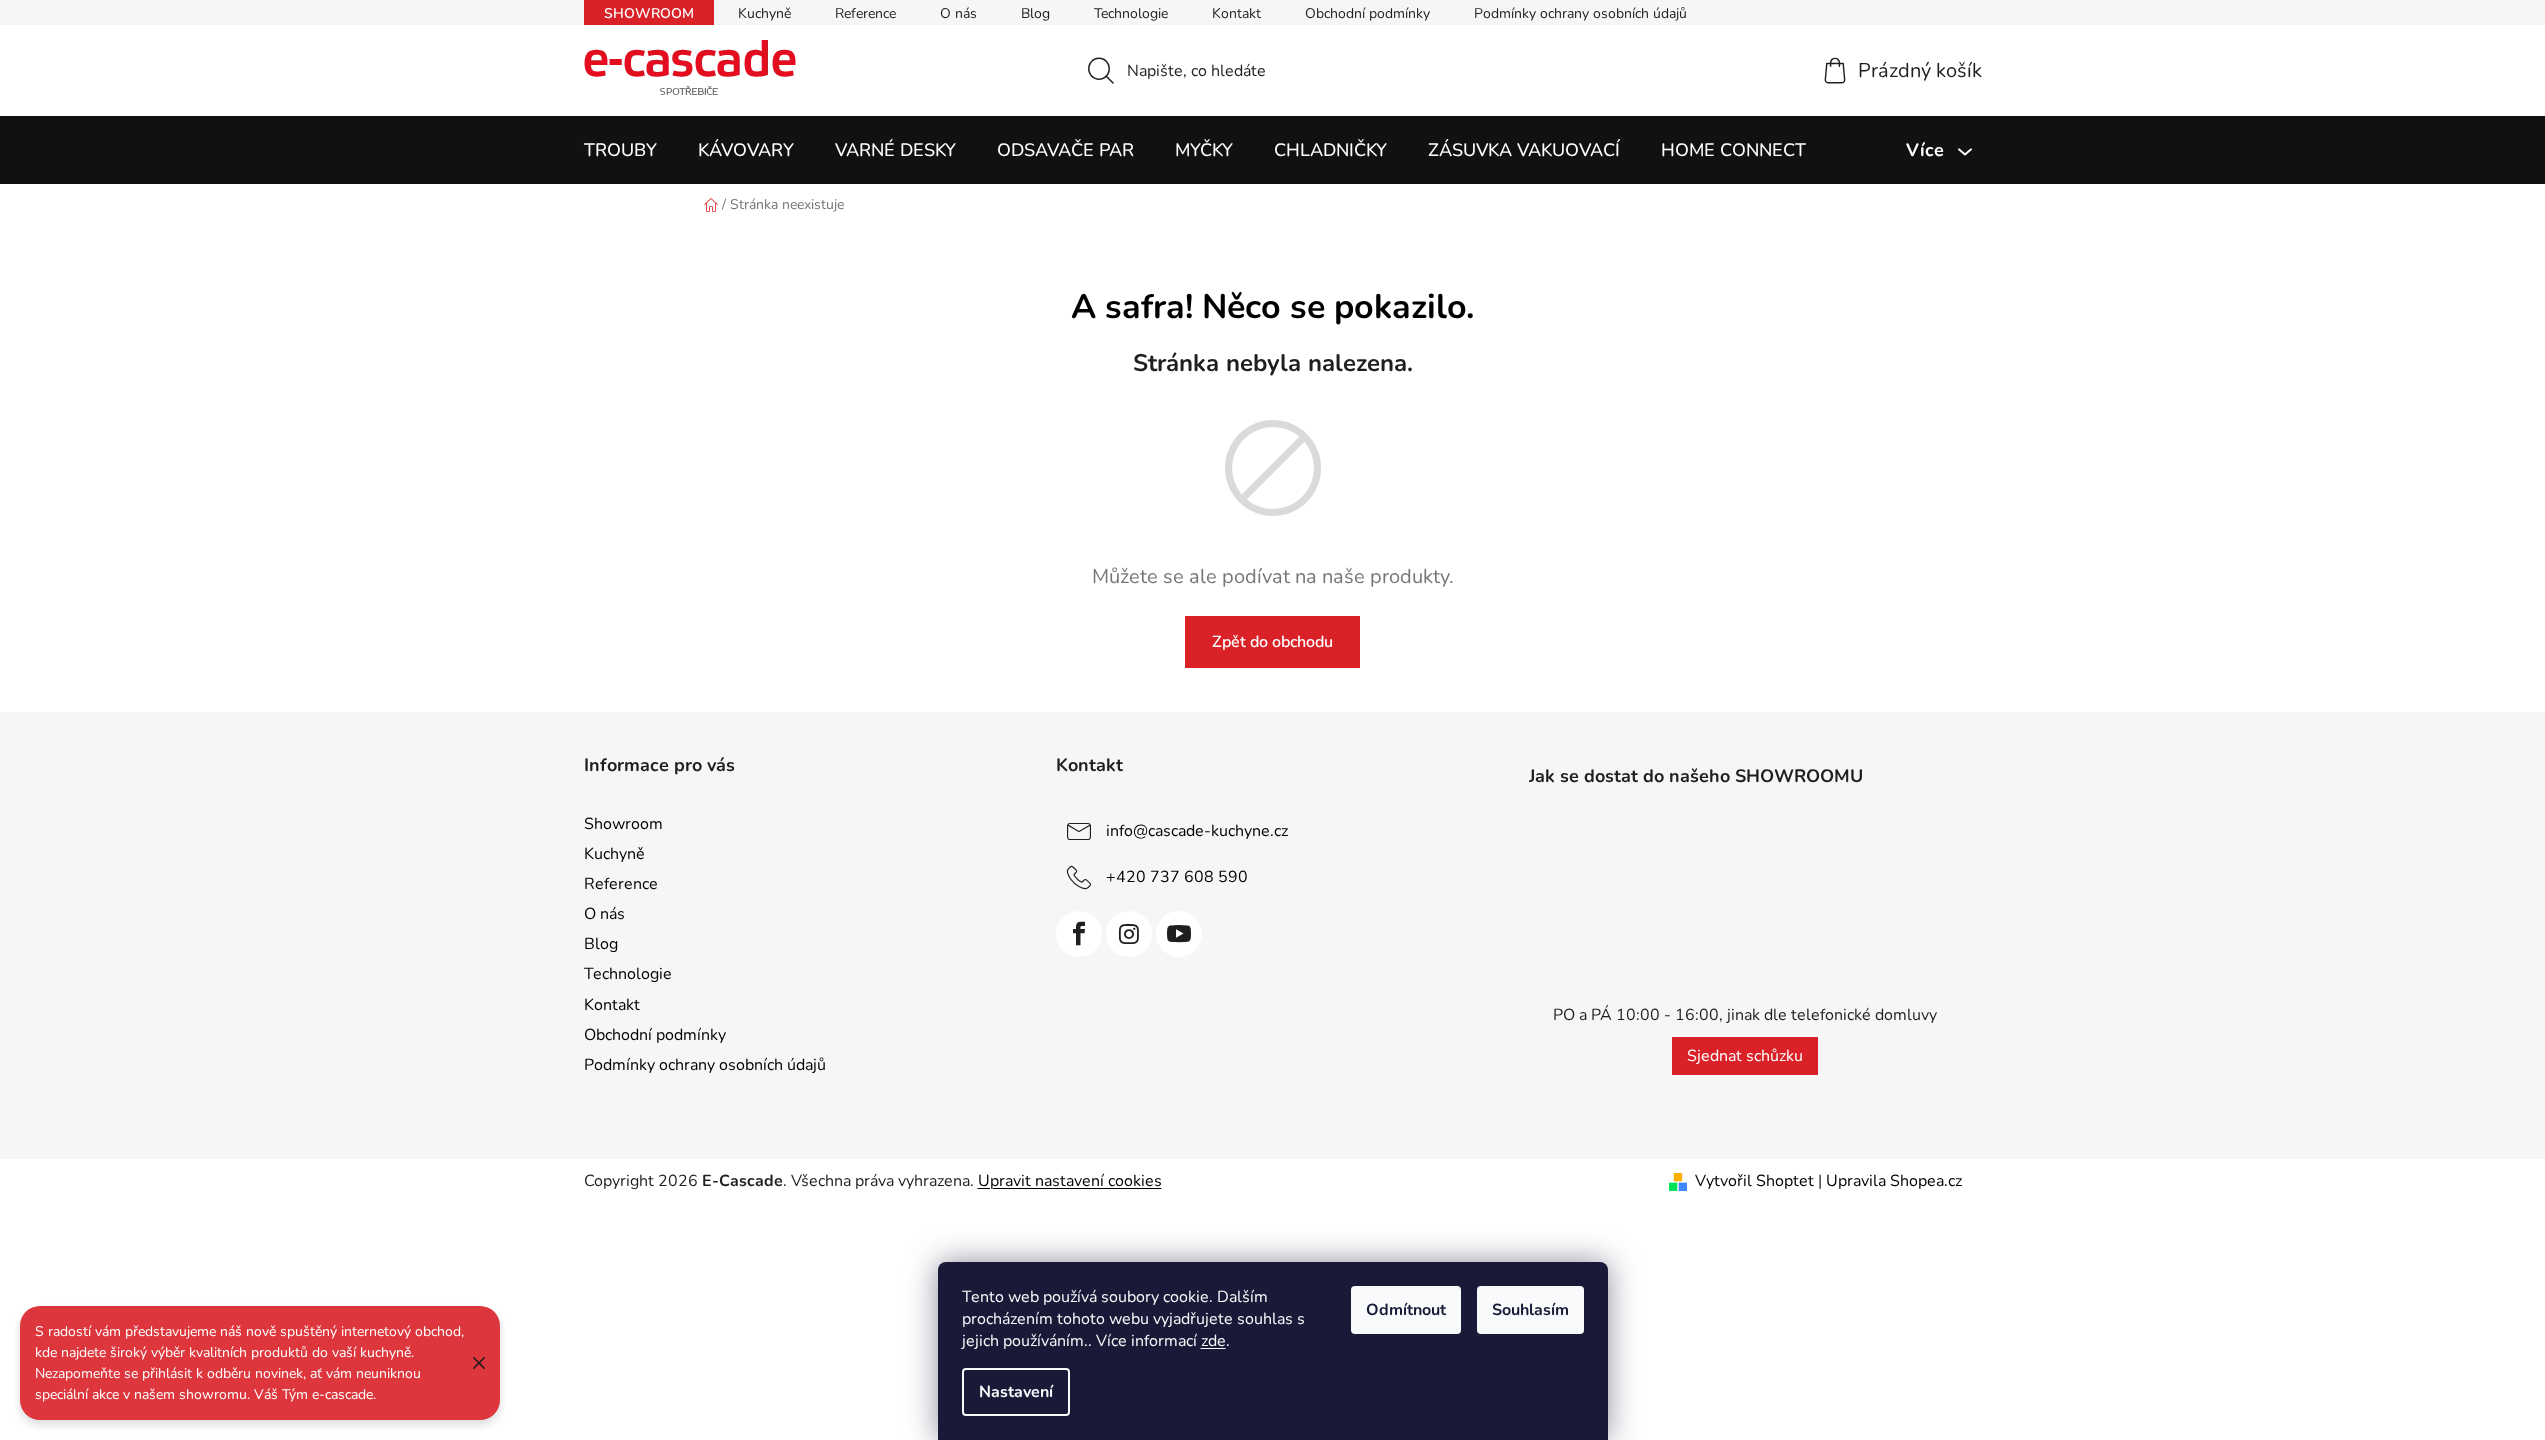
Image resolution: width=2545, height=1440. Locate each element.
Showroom (649, 13)
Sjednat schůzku (1745, 1056)
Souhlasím (1530, 1310)
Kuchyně (764, 13)
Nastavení (1016, 1392)
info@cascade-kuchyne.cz (1197, 831)
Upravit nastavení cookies (1070, 1181)
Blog (1035, 13)
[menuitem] (620, 150)
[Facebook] (1079, 934)
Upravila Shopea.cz (1894, 1181)
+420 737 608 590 (1177, 877)
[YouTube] (1179, 934)
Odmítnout (1406, 1310)
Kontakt (1236, 13)
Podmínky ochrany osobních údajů (1580, 13)
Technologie (1131, 13)
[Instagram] (1129, 934)
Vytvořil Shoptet (1754, 1181)
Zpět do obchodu (1272, 642)
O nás (958, 13)
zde (1213, 1341)
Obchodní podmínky (1367, 13)
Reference (865, 13)
